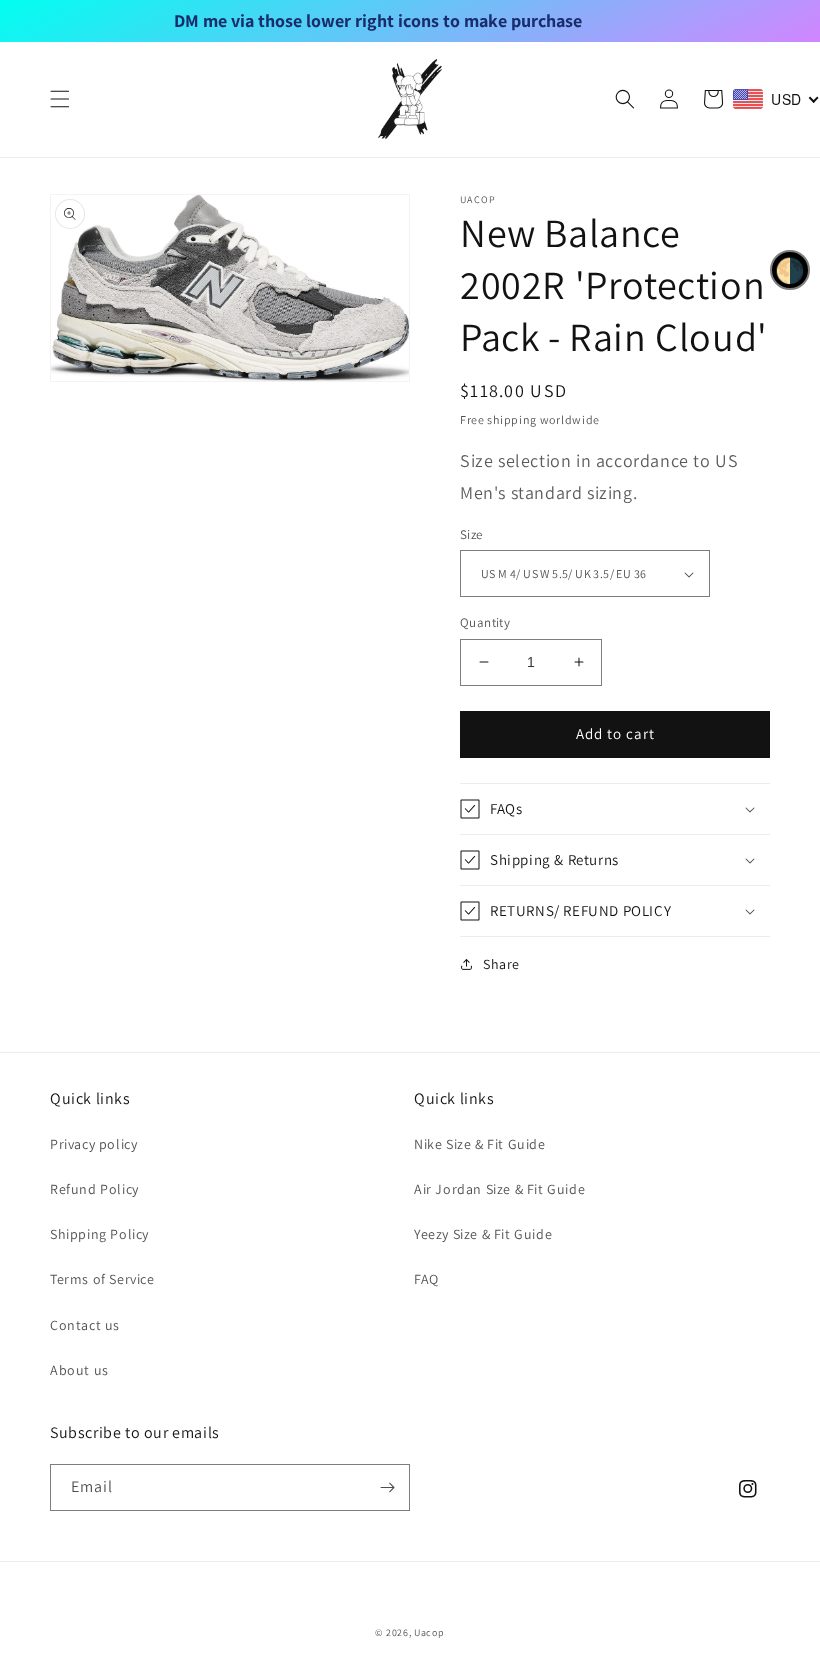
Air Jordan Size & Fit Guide (499, 1189)
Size (471, 534)
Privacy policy (93, 1144)
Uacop (429, 1632)
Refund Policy (94, 1189)
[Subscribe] (387, 1487)
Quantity (485, 622)
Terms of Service (102, 1279)
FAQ (426, 1279)
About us (79, 1370)
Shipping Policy (99, 1234)
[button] (60, 99)
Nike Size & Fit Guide (480, 1144)
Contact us (85, 1325)
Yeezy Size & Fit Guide (483, 1234)
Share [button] (501, 964)
